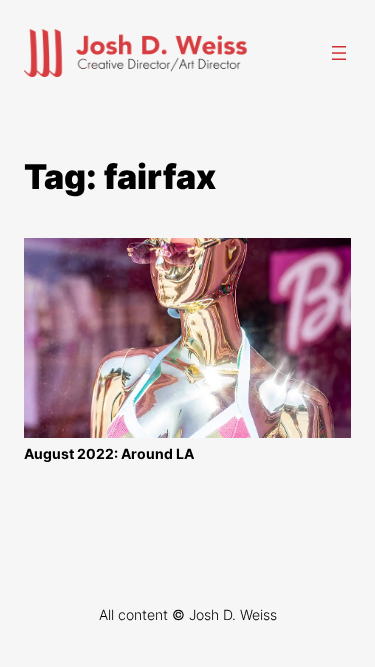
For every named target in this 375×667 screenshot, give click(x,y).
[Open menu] (339, 53)
